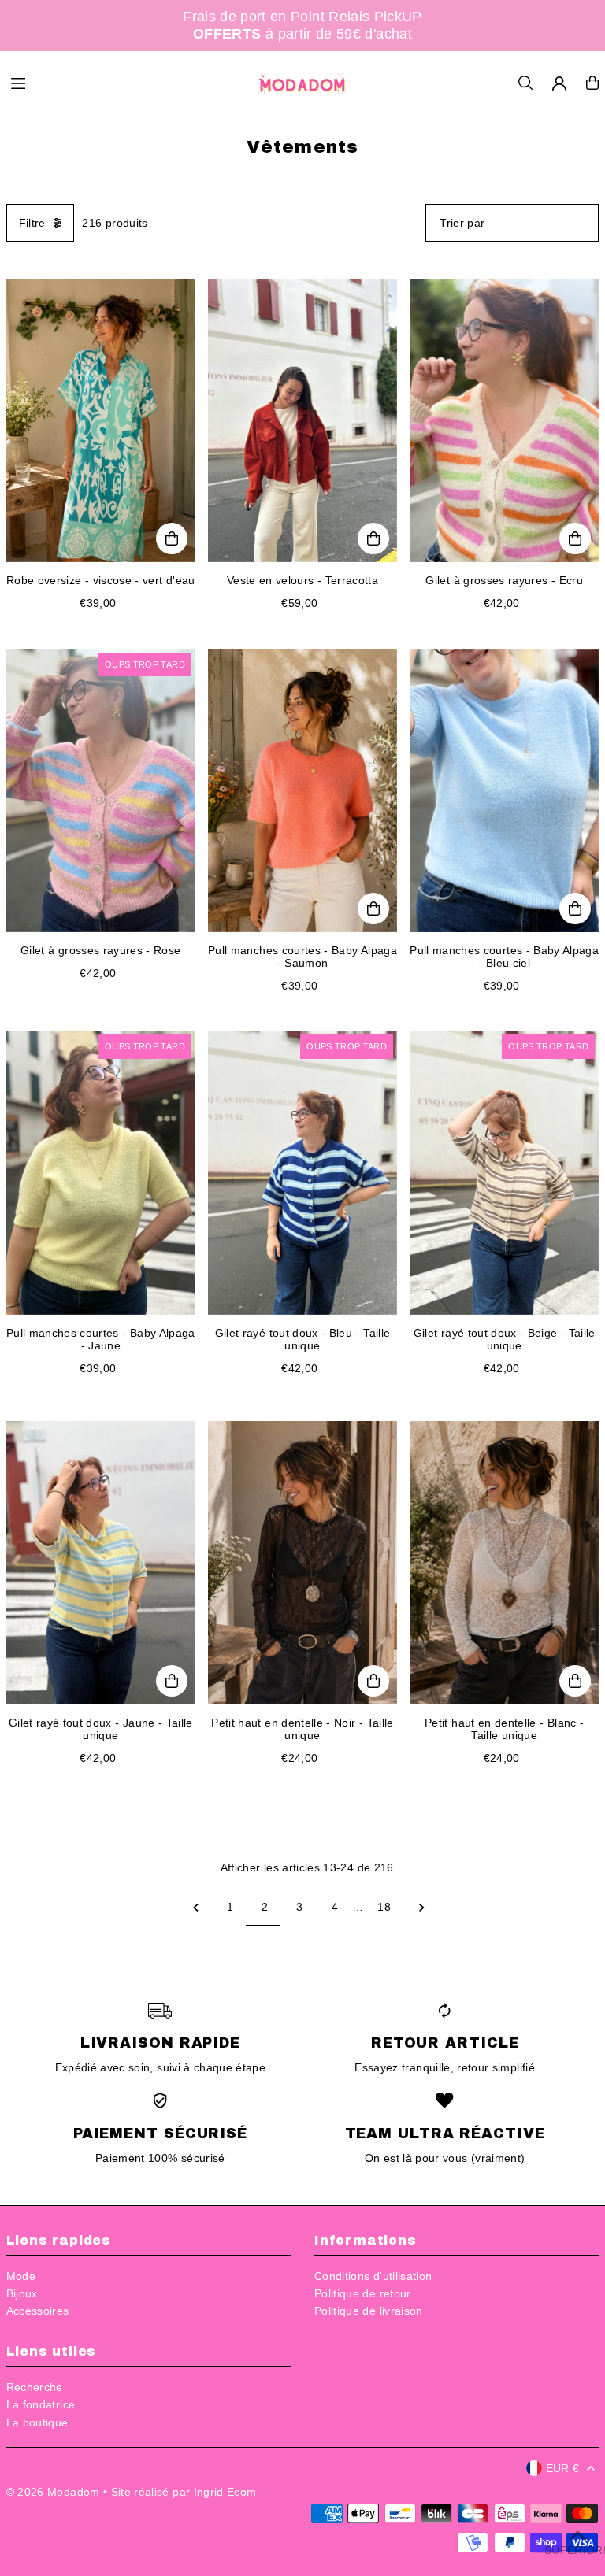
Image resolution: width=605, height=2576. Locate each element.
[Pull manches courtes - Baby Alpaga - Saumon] (302, 790)
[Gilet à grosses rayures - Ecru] (504, 420)
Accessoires (38, 2311)
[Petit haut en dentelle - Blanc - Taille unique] (504, 1563)
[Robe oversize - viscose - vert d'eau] (101, 420)
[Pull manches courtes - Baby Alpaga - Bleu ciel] (504, 790)
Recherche (35, 2387)
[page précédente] (196, 1907)
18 (384, 1907)
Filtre (32, 223)
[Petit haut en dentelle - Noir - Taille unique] (302, 1563)
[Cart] (592, 83)
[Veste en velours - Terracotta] (302, 420)
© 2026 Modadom (53, 2492)
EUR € (563, 2468)
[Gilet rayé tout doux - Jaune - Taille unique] (101, 1563)
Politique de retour (363, 2293)
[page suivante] (422, 1907)
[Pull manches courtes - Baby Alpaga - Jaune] (101, 1172)
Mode (21, 2276)
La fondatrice (41, 2404)
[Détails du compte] (559, 83)
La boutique (37, 2422)
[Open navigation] (124, 82)
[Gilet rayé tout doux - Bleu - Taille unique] (302, 1172)
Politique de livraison (369, 2311)
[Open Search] (525, 83)
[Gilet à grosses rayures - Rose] (101, 790)
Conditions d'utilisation (373, 2276)
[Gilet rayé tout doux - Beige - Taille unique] (504, 1172)
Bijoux (22, 2293)
